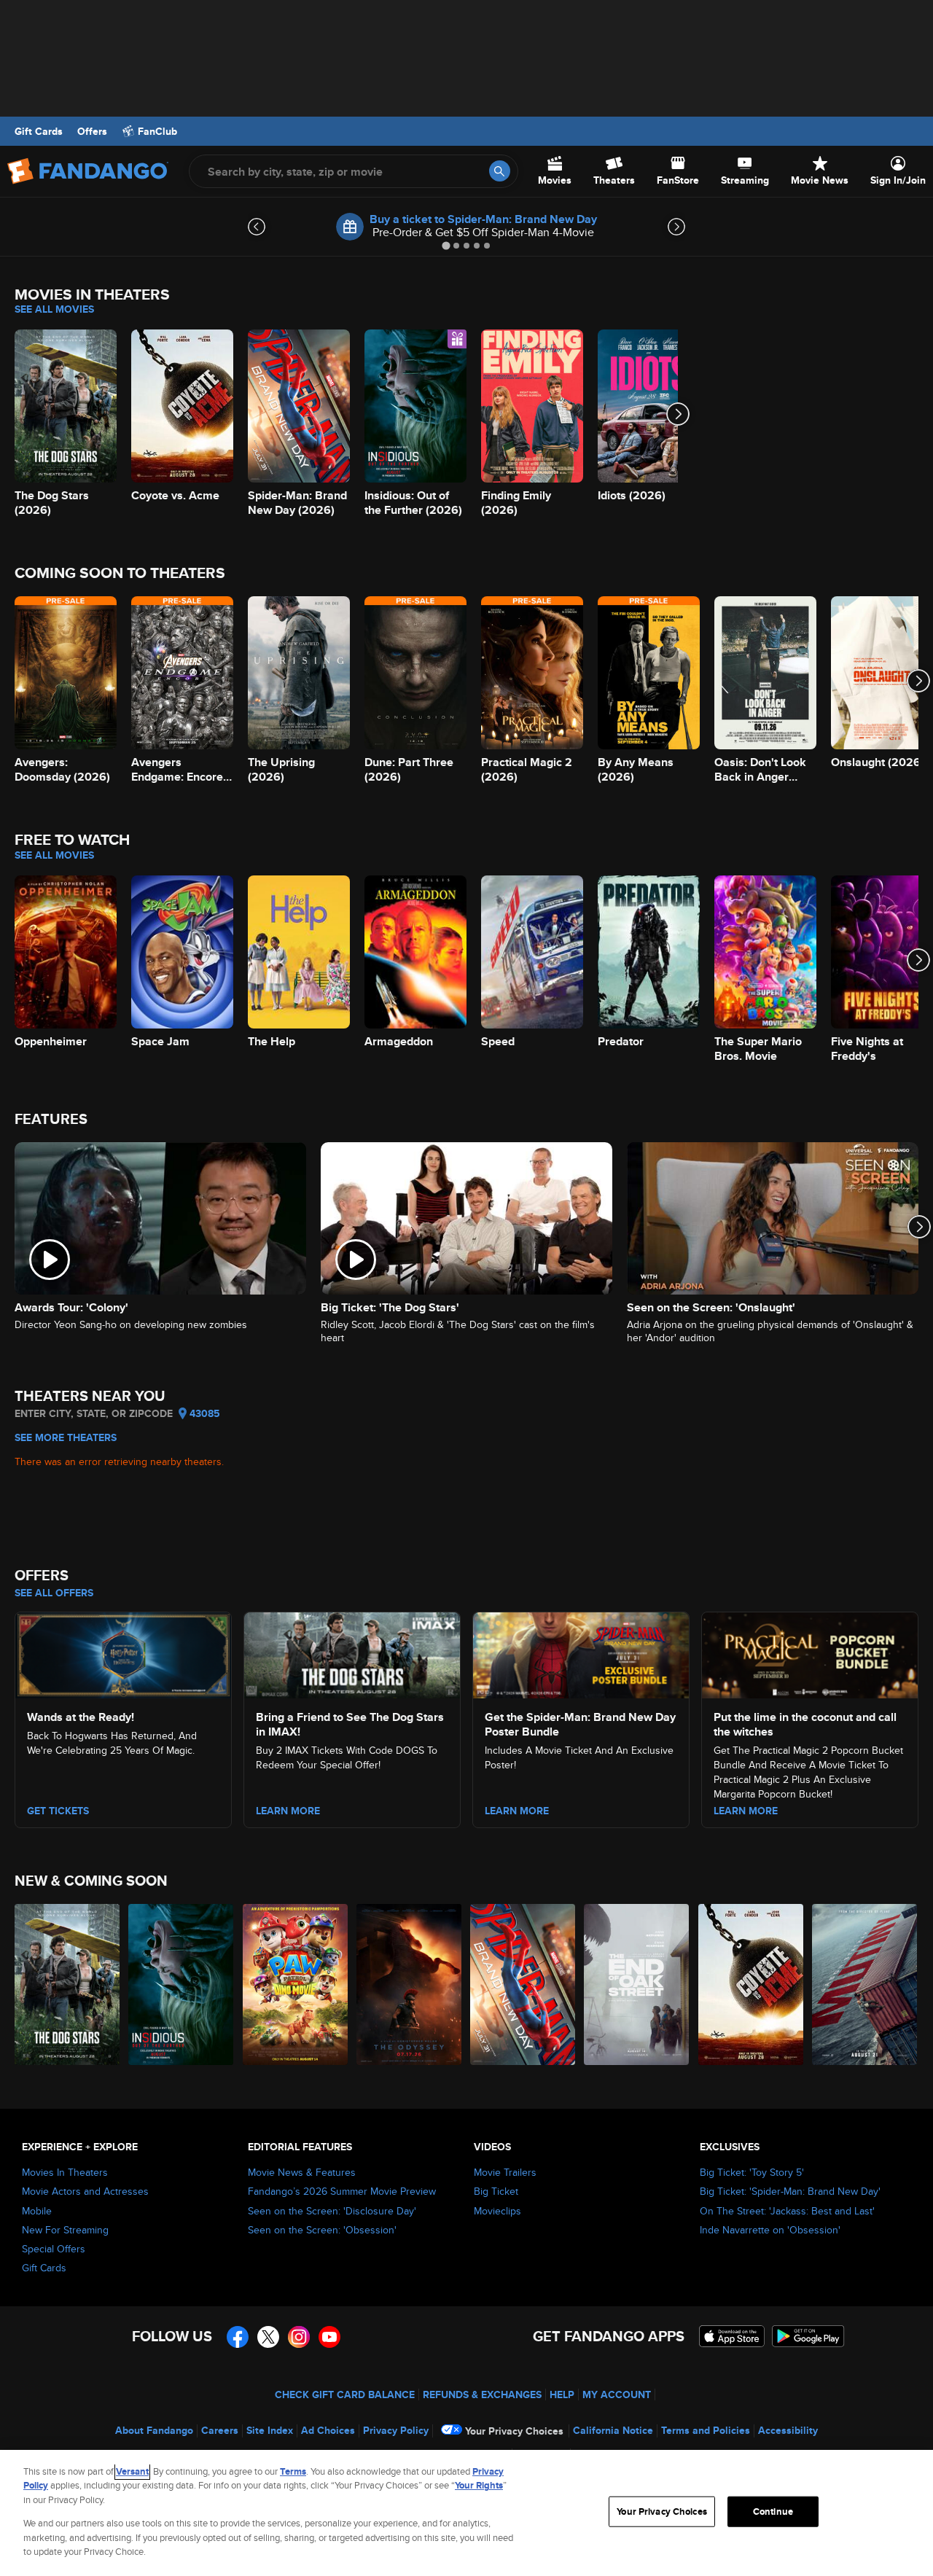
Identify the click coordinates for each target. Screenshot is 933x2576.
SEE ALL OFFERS (54, 1593)
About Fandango (154, 2430)
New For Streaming (65, 2230)
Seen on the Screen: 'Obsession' (322, 2230)
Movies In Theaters (65, 2172)
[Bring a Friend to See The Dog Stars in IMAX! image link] (352, 1653)
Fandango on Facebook (238, 2337)
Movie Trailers (505, 2172)
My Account (617, 2394)
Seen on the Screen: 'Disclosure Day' (332, 2211)
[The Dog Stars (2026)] (68, 1984)
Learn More (288, 1811)
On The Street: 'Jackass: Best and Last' (787, 2211)
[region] (466, 2513)
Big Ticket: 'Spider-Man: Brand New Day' (790, 2191)
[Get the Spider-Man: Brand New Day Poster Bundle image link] (581, 1653)
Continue (773, 2511)
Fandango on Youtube (329, 2337)
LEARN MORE (746, 1811)
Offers (92, 131)
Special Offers (54, 2249)
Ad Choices (328, 2430)
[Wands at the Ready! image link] (123, 1653)
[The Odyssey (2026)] (410, 1984)
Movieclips (497, 2211)
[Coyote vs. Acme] (752, 1984)
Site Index (270, 2430)
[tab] (446, 245)
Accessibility (788, 2430)
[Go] (500, 171)
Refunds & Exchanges (482, 2394)
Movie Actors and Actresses (85, 2191)
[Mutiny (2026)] (865, 1984)
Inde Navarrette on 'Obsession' (770, 2230)
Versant (132, 2471)
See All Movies (54, 309)
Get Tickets (58, 1811)
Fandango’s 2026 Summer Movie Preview (342, 2191)
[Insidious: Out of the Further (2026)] (181, 1984)
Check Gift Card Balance (345, 2394)
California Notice (613, 2430)
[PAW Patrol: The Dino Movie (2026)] (296, 1984)
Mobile (37, 2211)
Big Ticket (496, 2191)
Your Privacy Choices (514, 2431)
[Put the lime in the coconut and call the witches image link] (810, 1653)
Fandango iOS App (732, 2336)
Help (562, 2394)
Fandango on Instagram (299, 2337)
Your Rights (479, 2485)
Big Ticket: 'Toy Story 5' (752, 2172)
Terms (293, 2471)
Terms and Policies (706, 2430)
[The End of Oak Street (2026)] (637, 1984)
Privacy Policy (396, 2430)
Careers (220, 2430)
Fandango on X (268, 2337)
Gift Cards (39, 131)
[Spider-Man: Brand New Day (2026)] (523, 1984)
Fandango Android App (808, 2336)
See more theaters (66, 1437)
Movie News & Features (302, 2172)
